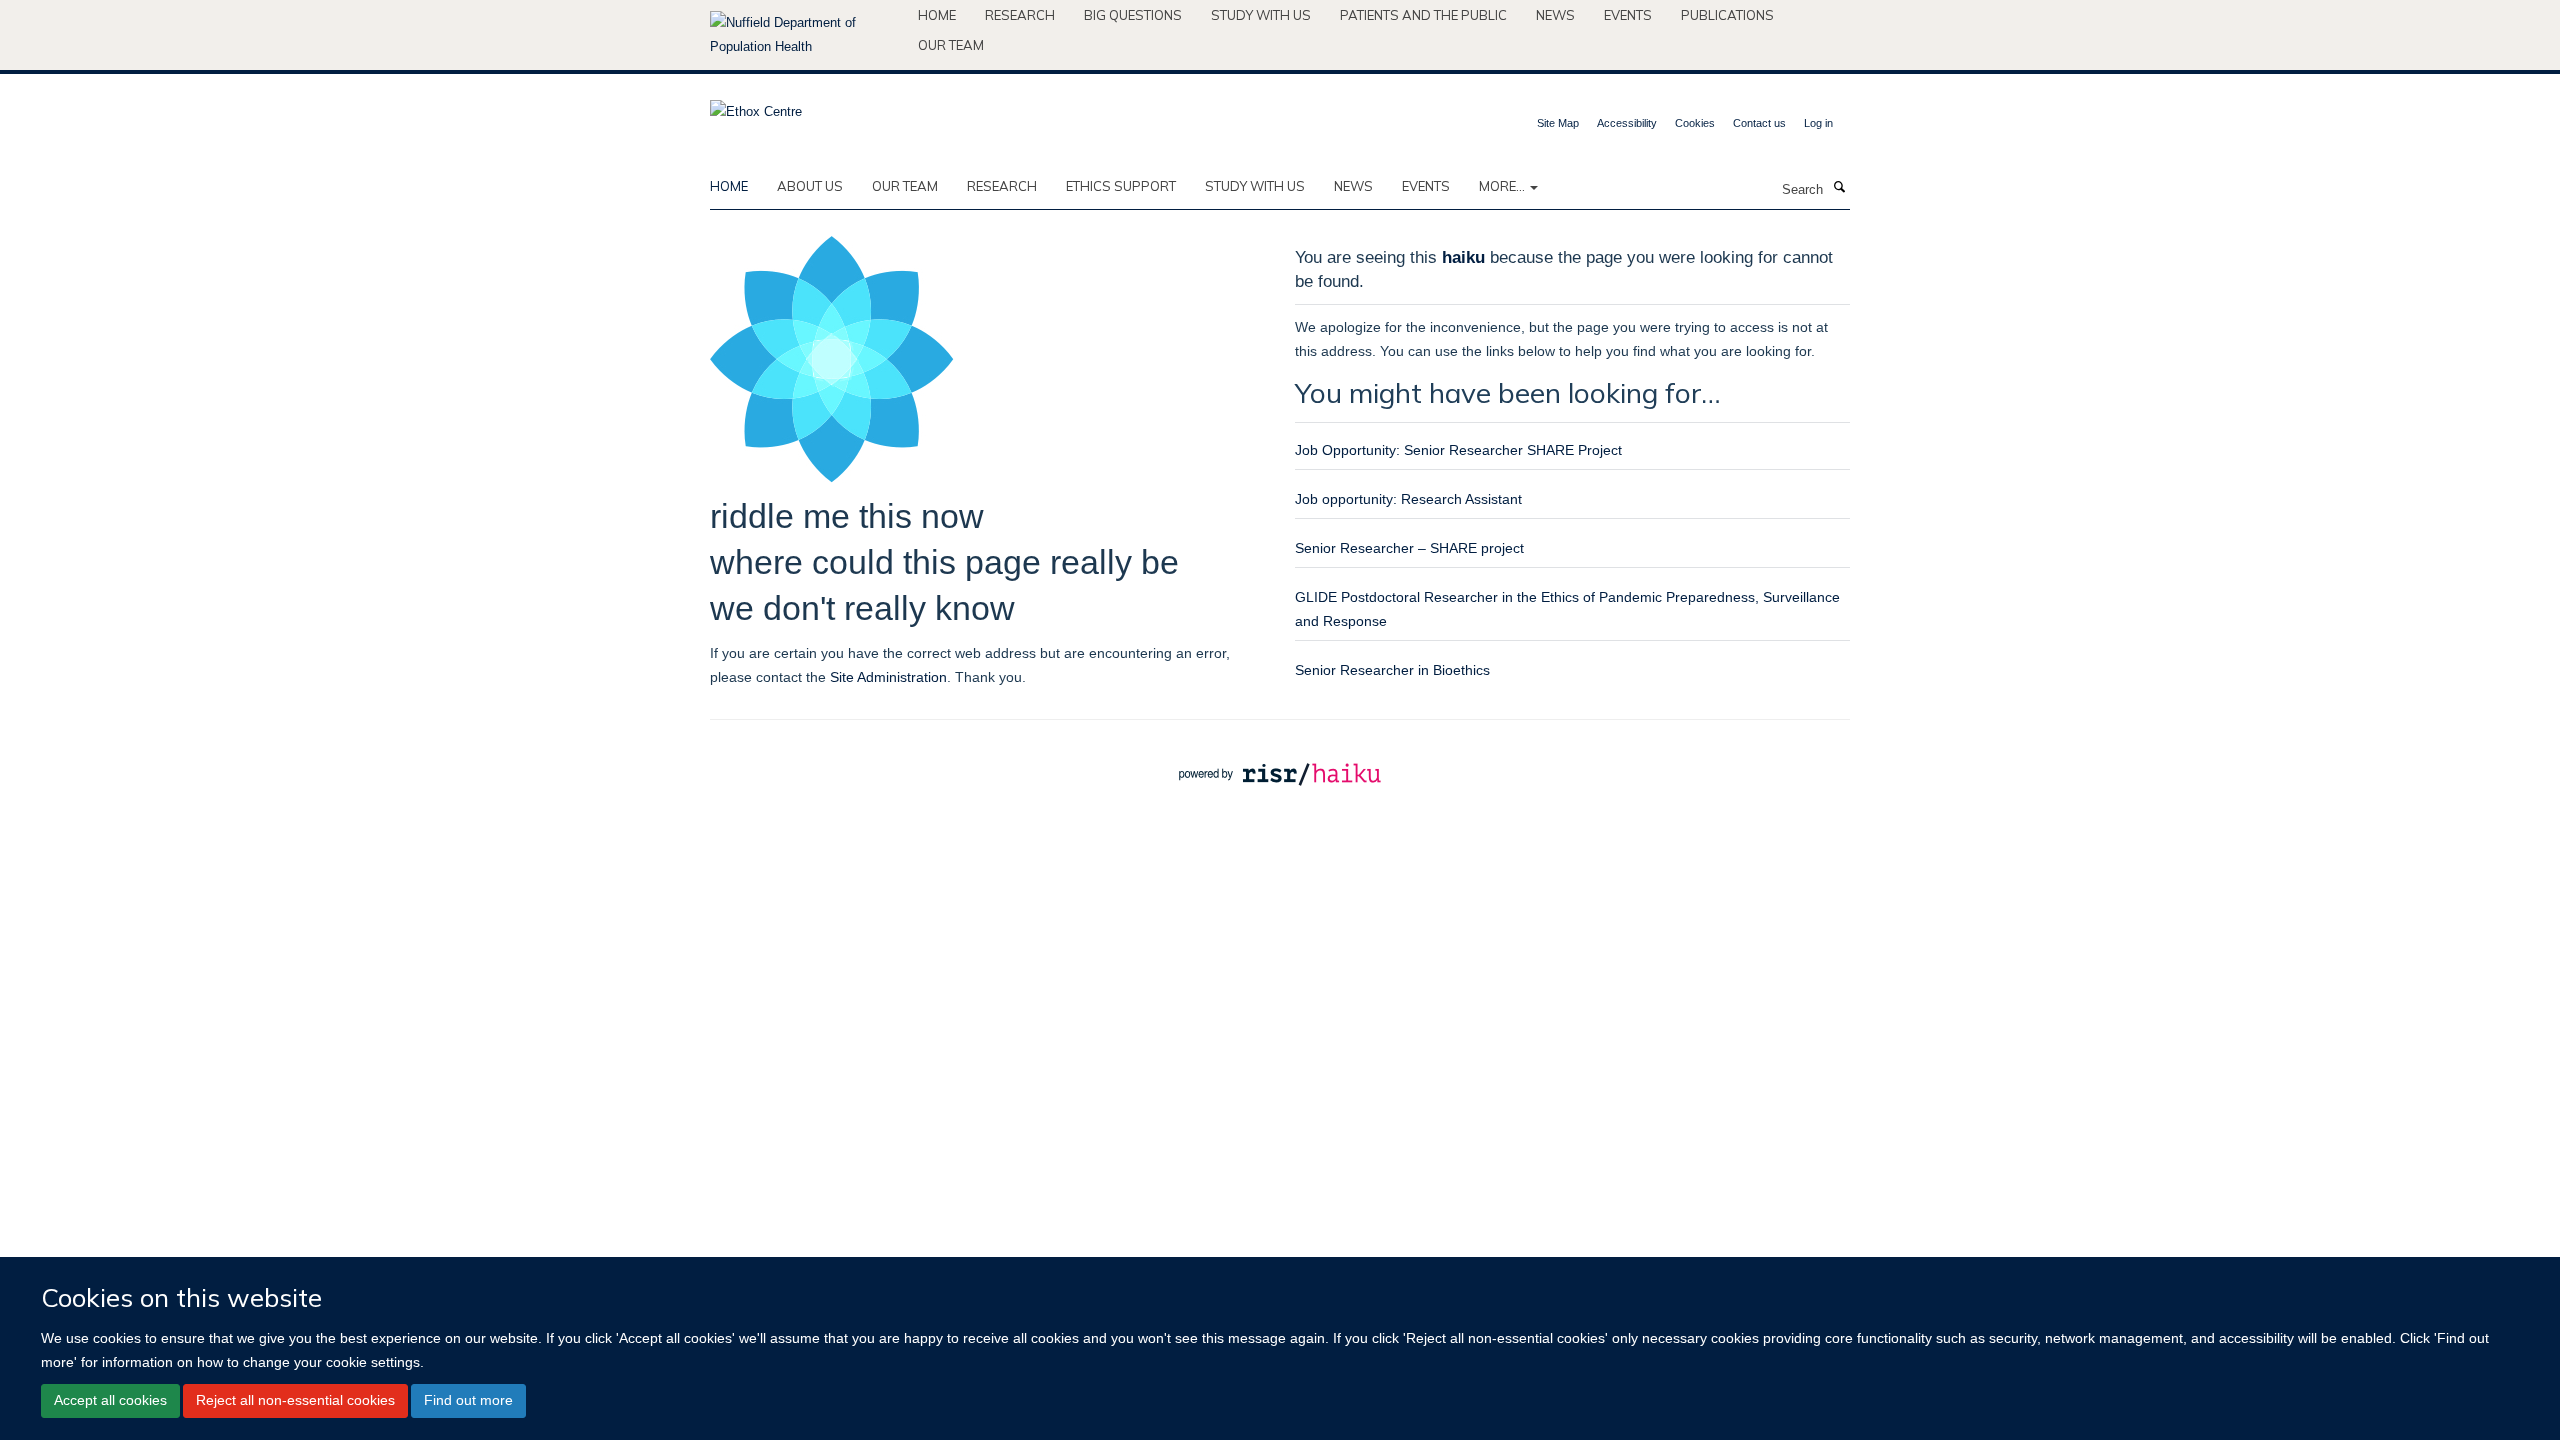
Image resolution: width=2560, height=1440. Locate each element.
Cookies (1695, 123)
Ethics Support (1121, 186)
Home (937, 15)
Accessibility (1627, 123)
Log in (1818, 123)
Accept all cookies (110, 1400)
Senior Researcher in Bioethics (1392, 670)
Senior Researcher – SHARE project (1409, 548)
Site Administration (888, 677)
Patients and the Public (1423, 15)
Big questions (1133, 15)
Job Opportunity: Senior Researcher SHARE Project (1458, 450)
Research (1020, 15)
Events (1628, 15)
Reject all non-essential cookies (295, 1400)
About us (810, 186)
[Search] (1839, 188)
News (1555, 15)
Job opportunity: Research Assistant (1408, 499)
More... (1503, 186)
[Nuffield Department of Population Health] (806, 35)
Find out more (468, 1400)
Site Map (1558, 123)
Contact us (1759, 123)
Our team (951, 45)
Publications (1727, 15)
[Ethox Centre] (756, 105)
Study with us (1261, 15)
